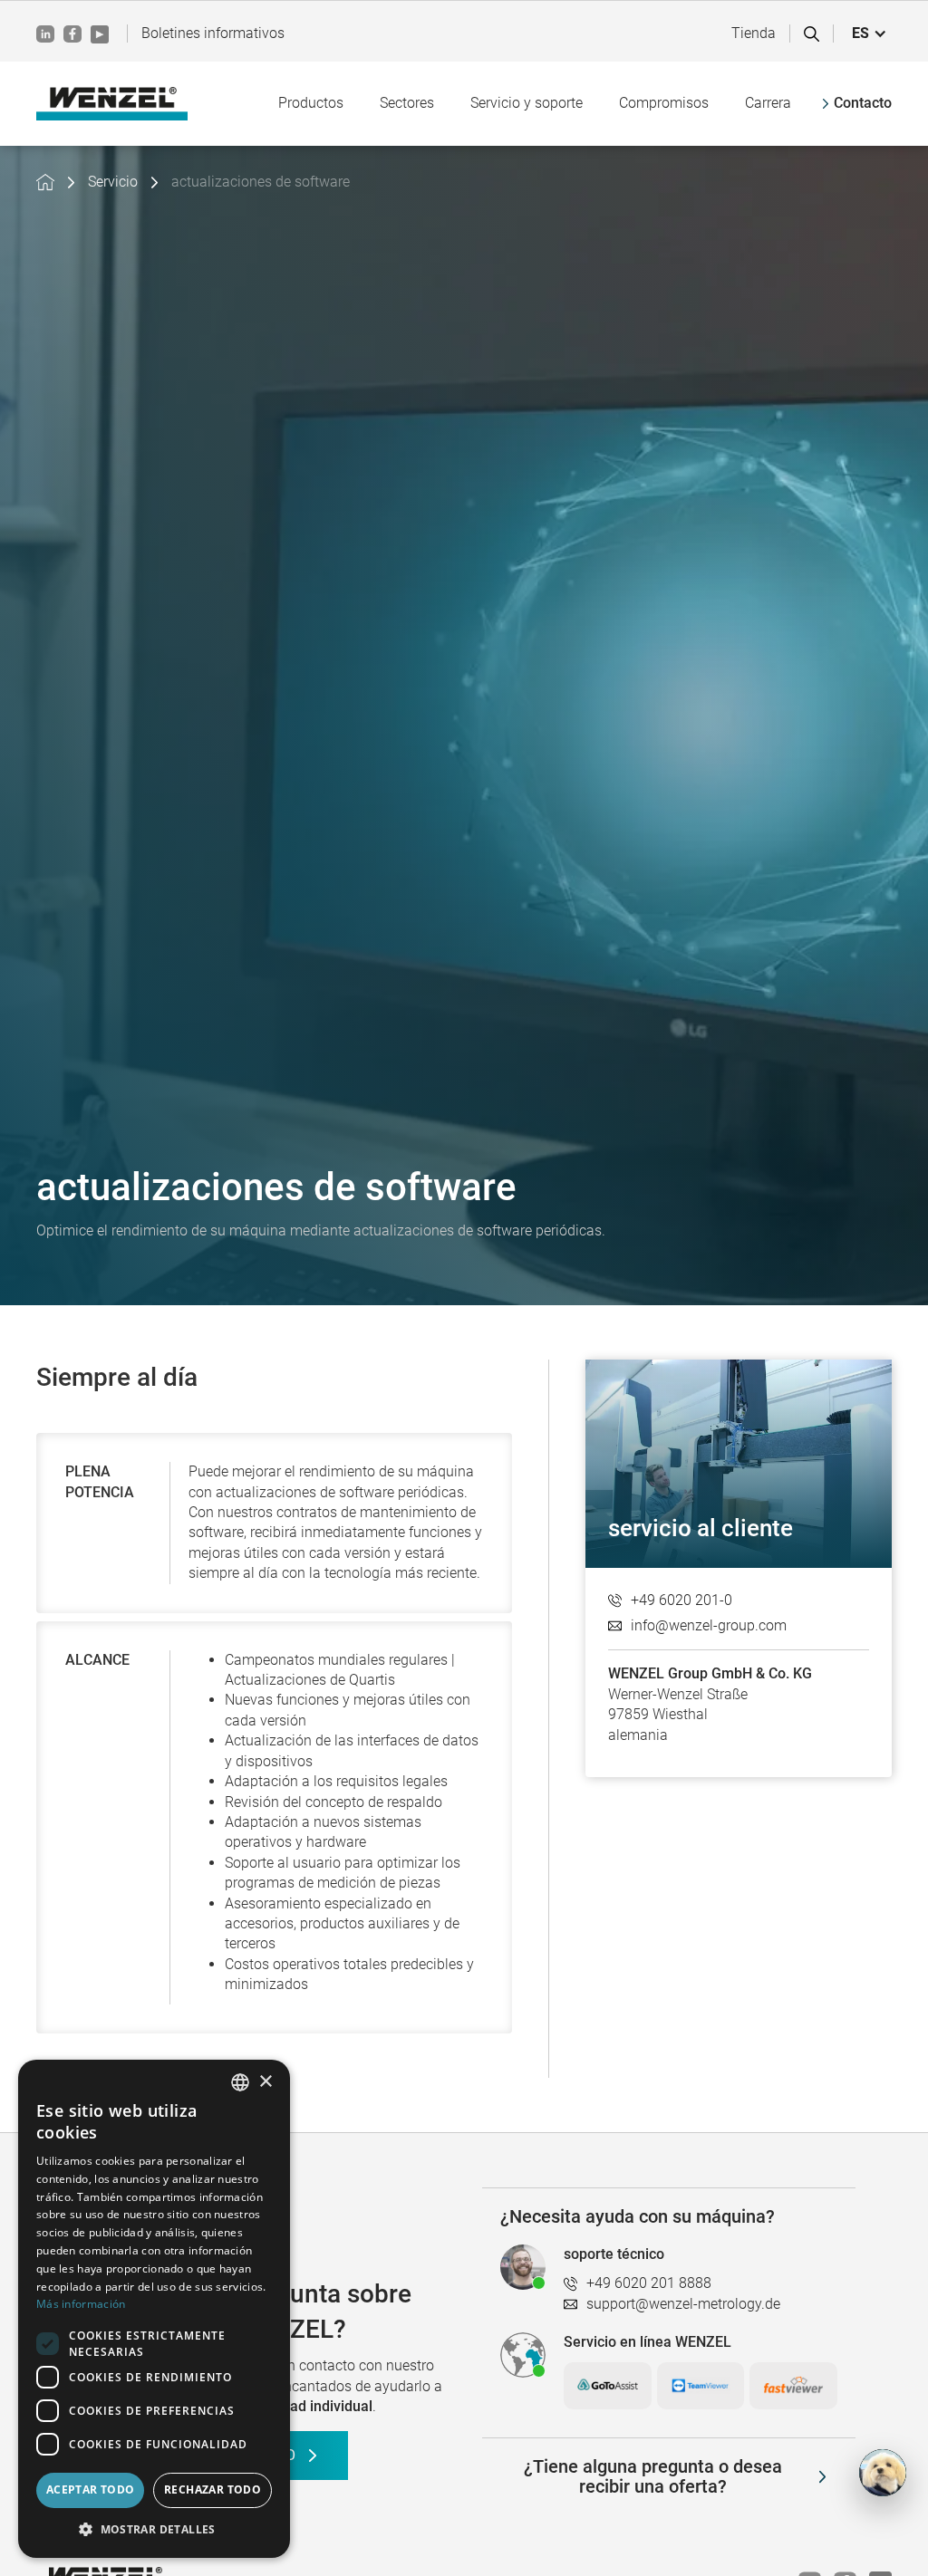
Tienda (754, 33)
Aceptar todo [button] (91, 2489)
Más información (81, 2304)
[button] (870, 34)
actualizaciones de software (261, 182)
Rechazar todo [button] (213, 2489)
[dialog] (154, 2309)
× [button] (265, 2082)
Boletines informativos (213, 33)
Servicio (113, 182)
